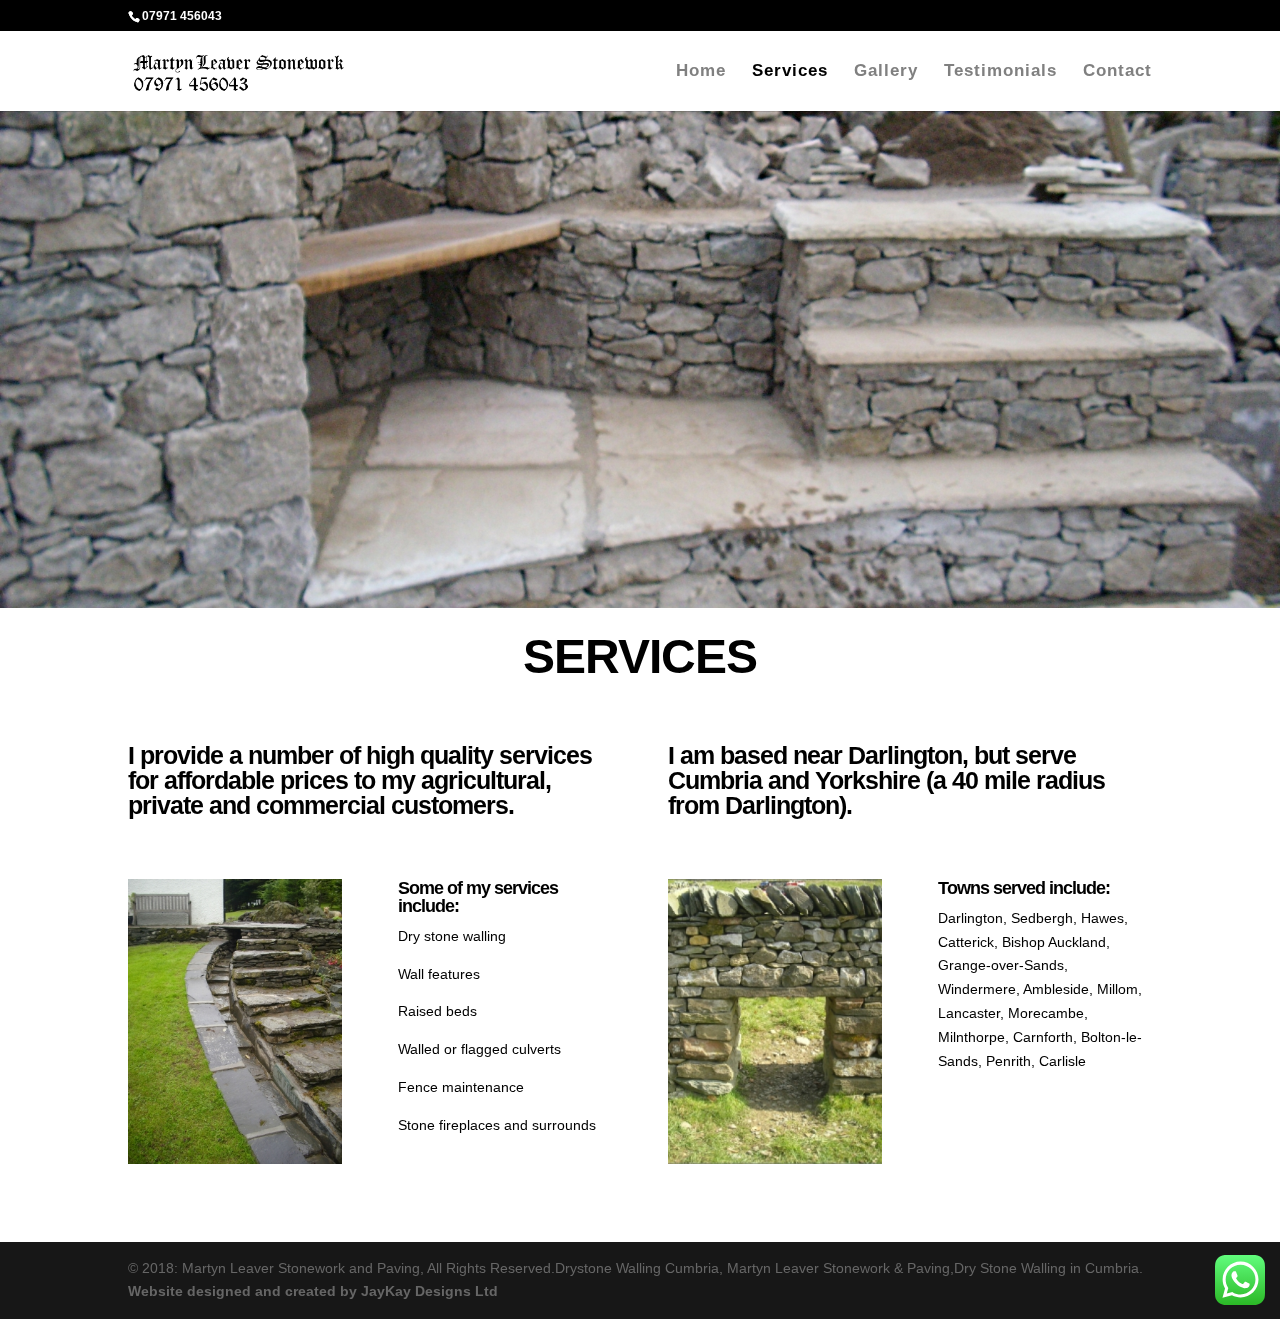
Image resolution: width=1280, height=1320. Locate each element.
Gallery (886, 72)
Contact (1117, 72)
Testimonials (1000, 72)
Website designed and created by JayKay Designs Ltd (313, 1291)
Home (701, 72)
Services (790, 72)
